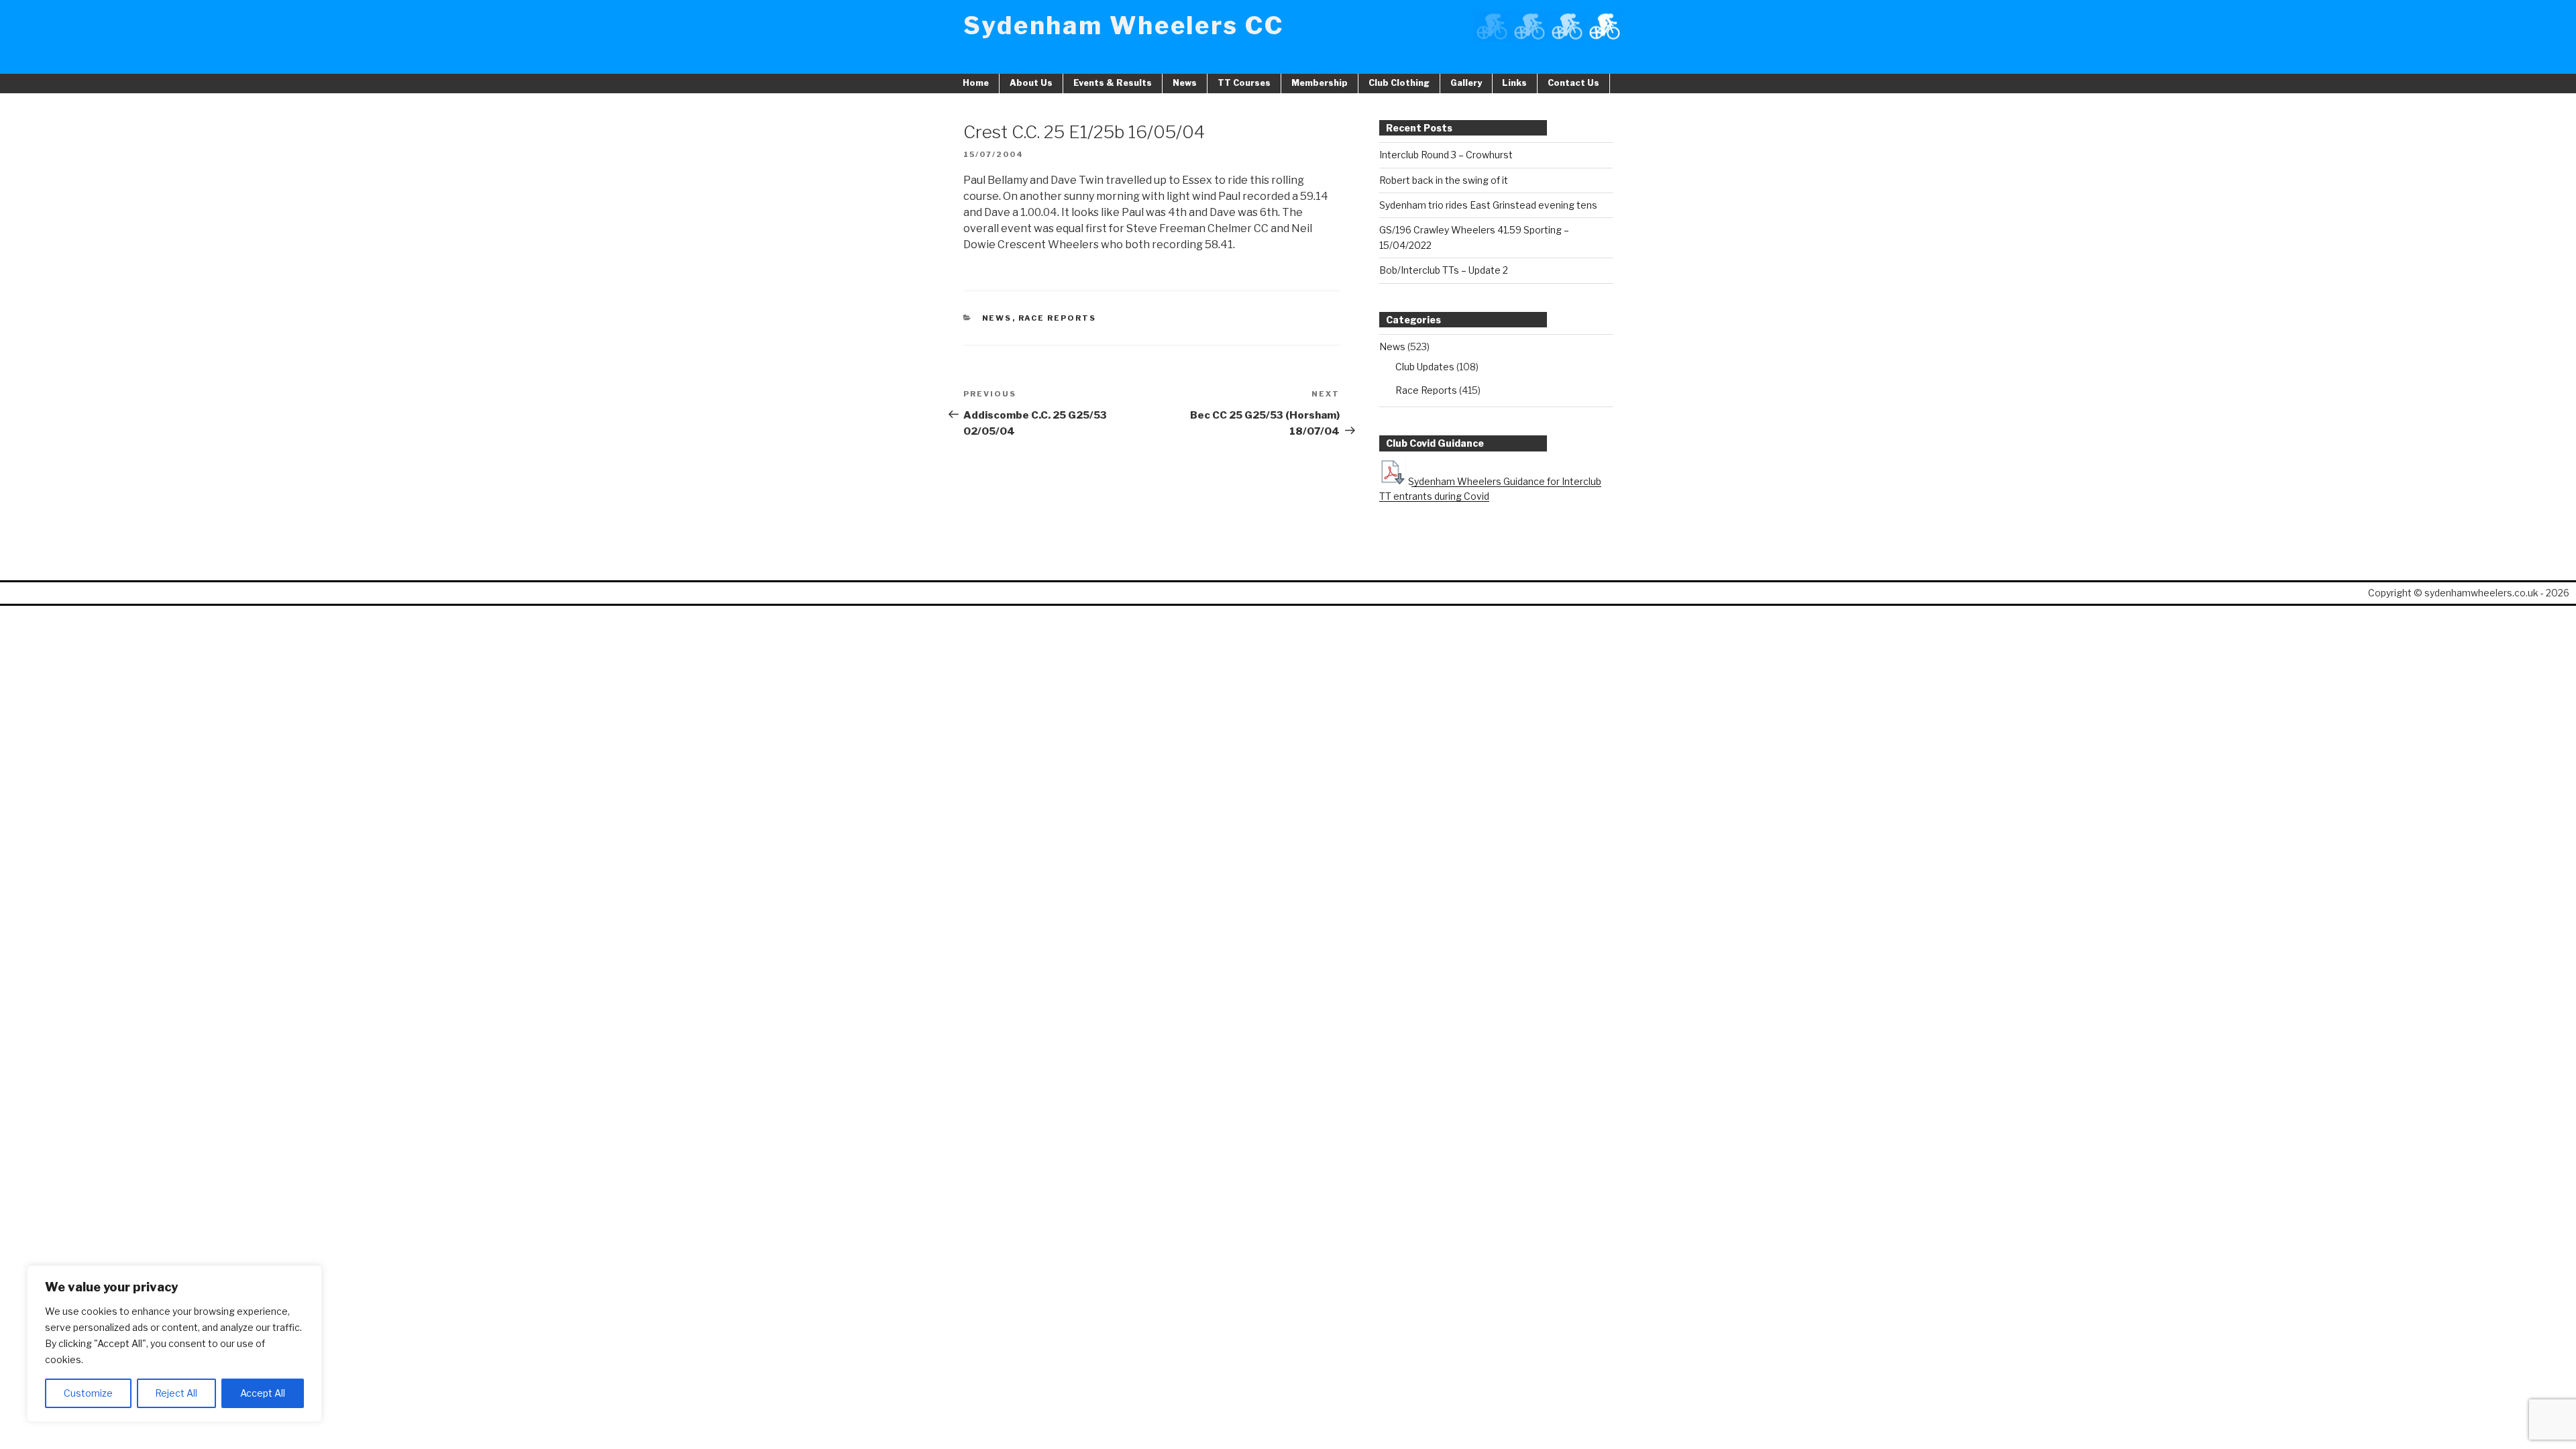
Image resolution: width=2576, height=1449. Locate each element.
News (1185, 83)
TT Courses (1244, 83)
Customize (88, 1393)
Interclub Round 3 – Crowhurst (1446, 155)
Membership (1320, 83)
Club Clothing (1399, 83)
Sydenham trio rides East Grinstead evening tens (1488, 205)
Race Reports (1058, 318)
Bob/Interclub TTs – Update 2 (1444, 270)
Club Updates (1425, 367)
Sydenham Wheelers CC (1124, 25)
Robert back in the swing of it (1444, 180)
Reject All (176, 1393)
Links (1514, 83)
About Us (1031, 83)
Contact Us (1573, 83)
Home (976, 83)
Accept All (263, 1393)
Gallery (1466, 83)
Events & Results (1113, 83)
